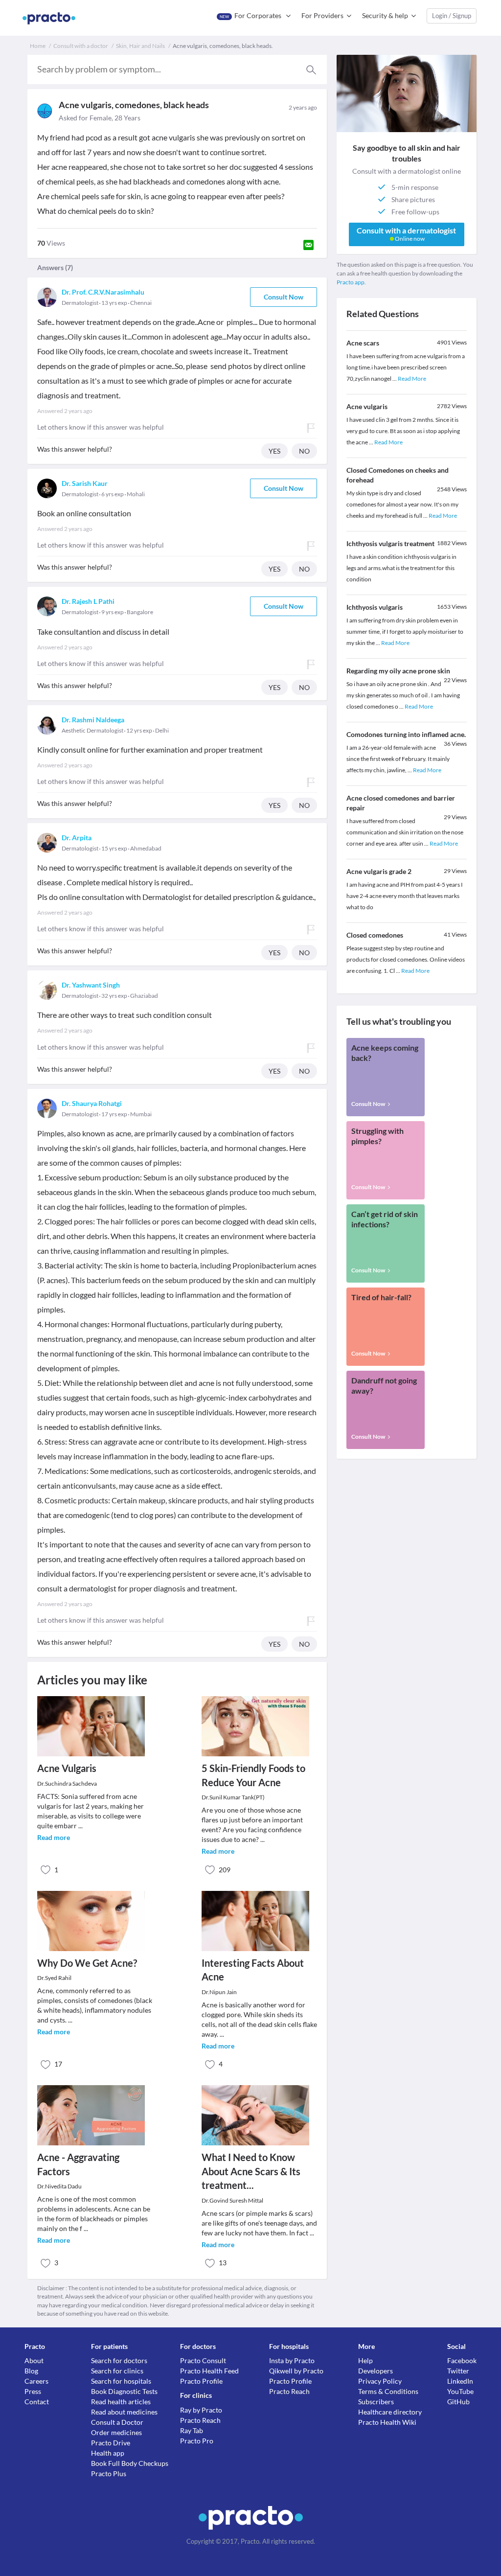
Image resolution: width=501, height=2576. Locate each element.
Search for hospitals (121, 2381)
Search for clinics (117, 2371)
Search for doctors (119, 2360)
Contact (37, 2402)
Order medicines (116, 2432)
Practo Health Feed (209, 2371)
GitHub (458, 2402)
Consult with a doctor (81, 46)
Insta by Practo (292, 2360)
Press (33, 2391)
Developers (376, 2371)
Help (365, 2360)
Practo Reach (200, 2420)
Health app (108, 2453)
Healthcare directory (390, 2412)
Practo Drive (111, 2443)
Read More (412, 379)
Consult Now (284, 297)
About (34, 2360)
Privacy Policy (380, 2381)
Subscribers (376, 2402)
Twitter (458, 2371)
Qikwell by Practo (296, 2371)
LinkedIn (460, 2381)
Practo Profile (201, 2381)
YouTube (460, 2391)
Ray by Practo (201, 2410)
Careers (36, 2381)
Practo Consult (203, 2360)
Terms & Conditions (388, 2391)
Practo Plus (109, 2473)
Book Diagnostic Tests (124, 2391)
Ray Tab (192, 2430)
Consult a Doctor (117, 2422)
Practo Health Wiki (387, 2422)
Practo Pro (197, 2441)
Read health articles (121, 2402)
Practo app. (351, 282)
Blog (31, 2371)
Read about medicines (124, 2412)
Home (38, 46)
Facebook (462, 2360)
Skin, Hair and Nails (140, 46)
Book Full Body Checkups (130, 2463)
